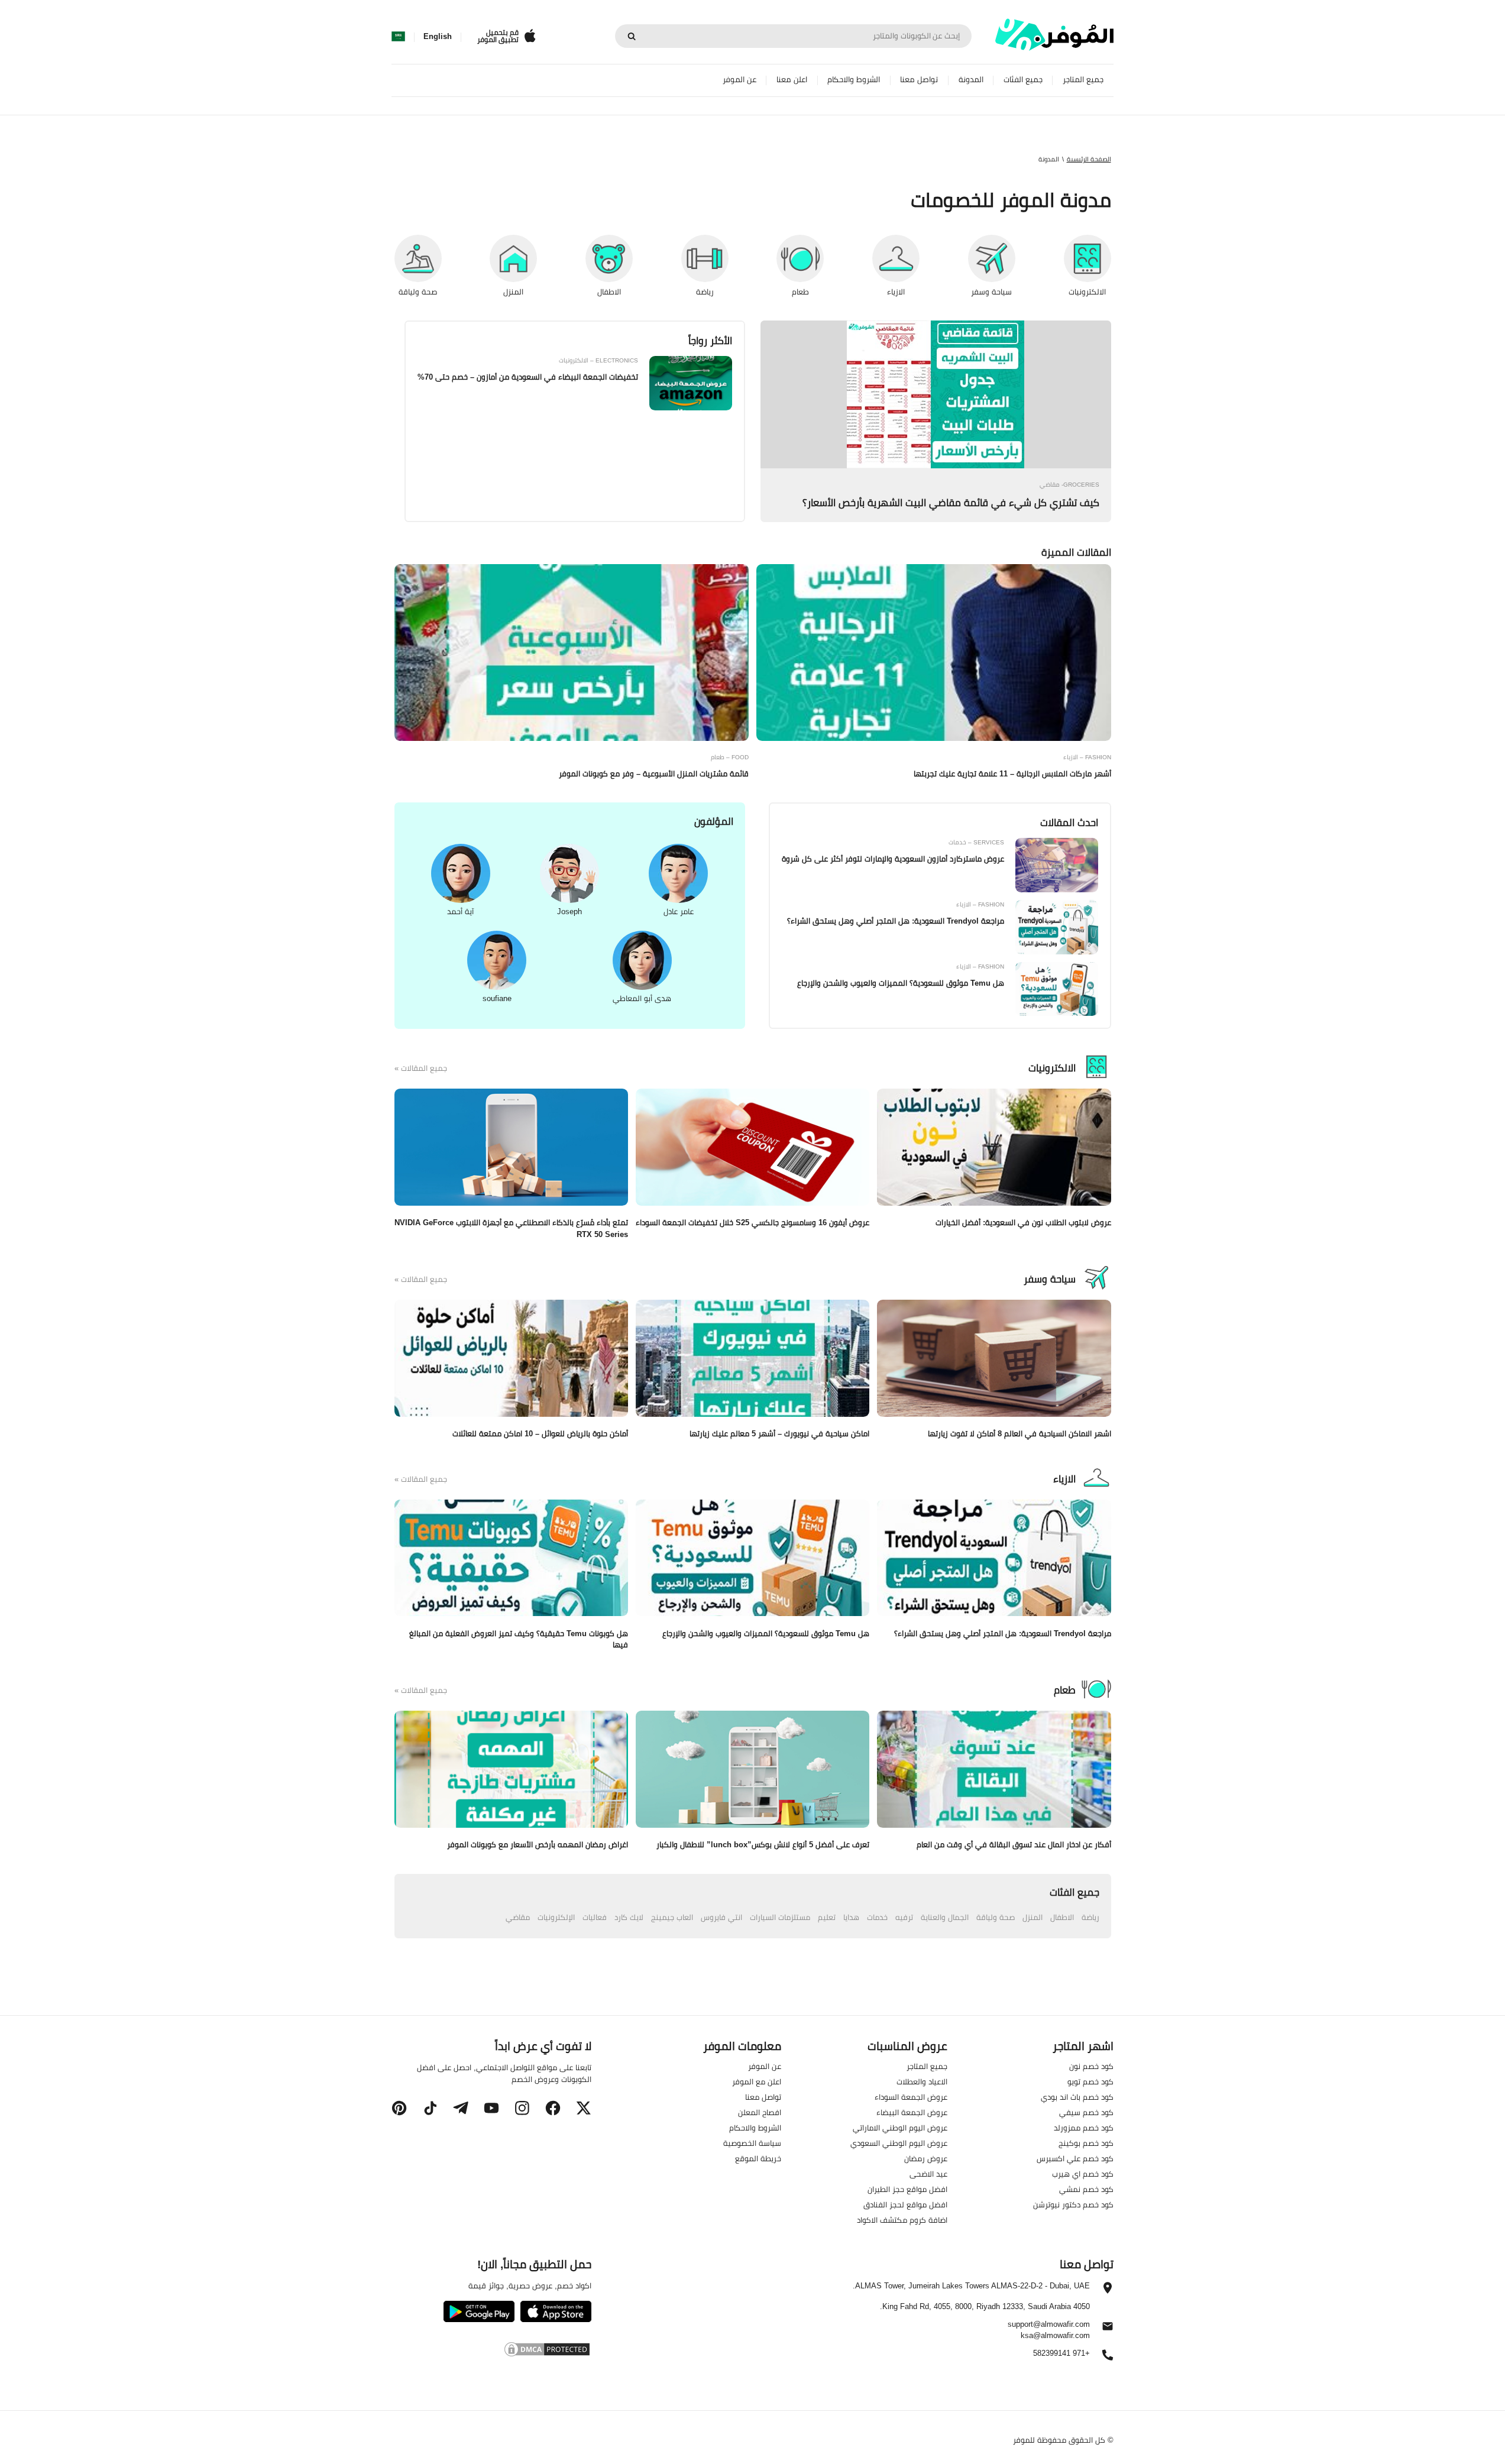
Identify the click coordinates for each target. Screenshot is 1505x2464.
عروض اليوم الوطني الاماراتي (900, 2128)
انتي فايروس (721, 1917)
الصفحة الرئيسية (1089, 159)
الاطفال (1062, 1917)
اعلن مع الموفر (757, 2081)
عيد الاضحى (928, 2174)
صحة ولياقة (996, 1917)
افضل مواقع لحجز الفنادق (905, 2204)
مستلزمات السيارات (780, 1917)
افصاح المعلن (760, 2112)
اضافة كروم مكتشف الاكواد (902, 2220)
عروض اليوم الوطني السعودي (899, 2143)
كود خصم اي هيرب (1083, 2174)
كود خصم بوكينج (1086, 2143)
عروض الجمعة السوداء (911, 2097)
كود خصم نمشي (1086, 2189)
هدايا (851, 1917)
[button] (584, 2108)
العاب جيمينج (672, 1917)
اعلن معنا (792, 80)
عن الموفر (739, 80)
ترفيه (904, 1917)
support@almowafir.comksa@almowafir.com (1049, 2330)
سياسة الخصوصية (752, 2143)
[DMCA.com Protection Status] (491, 2351)
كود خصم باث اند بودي (1077, 2097)
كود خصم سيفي (1086, 2112)
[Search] (632, 36)
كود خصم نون (1091, 2066)
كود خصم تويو (1090, 2081)
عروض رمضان (926, 2158)
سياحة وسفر (1050, 1279)
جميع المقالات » (421, 1069)
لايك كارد (629, 1917)
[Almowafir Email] (1108, 2329)
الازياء (1064, 1479)
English (438, 37)
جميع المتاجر (1083, 80)
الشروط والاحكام (854, 80)
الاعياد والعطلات (922, 2081)
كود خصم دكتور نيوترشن (1073, 2204)
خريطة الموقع (758, 2158)
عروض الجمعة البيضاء (912, 2112)
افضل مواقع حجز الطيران (907, 2189)
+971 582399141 (1061, 2354)
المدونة (971, 80)
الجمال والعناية (945, 1917)
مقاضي (518, 1917)
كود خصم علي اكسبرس (1075, 2158)
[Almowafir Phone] (1108, 2358)
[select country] (398, 37)
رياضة (1090, 1917)
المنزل (1033, 1917)
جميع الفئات (1023, 80)
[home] (1054, 35)
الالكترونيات (1052, 1068)
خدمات (877, 1917)
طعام (1065, 1690)
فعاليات (595, 1917)
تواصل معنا (919, 80)
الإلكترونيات (556, 1917)
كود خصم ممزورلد (1084, 2128)
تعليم (827, 1917)
